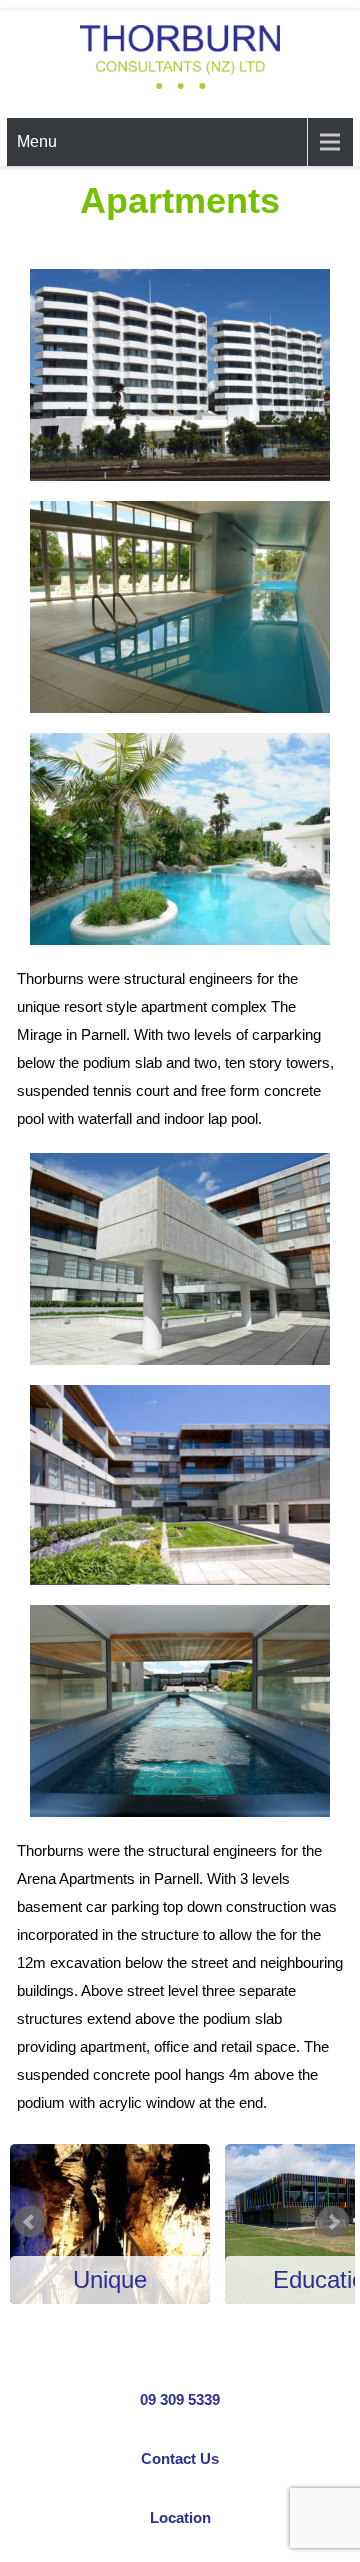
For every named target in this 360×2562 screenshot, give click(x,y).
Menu (37, 141)
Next (333, 2222)
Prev (30, 2222)
